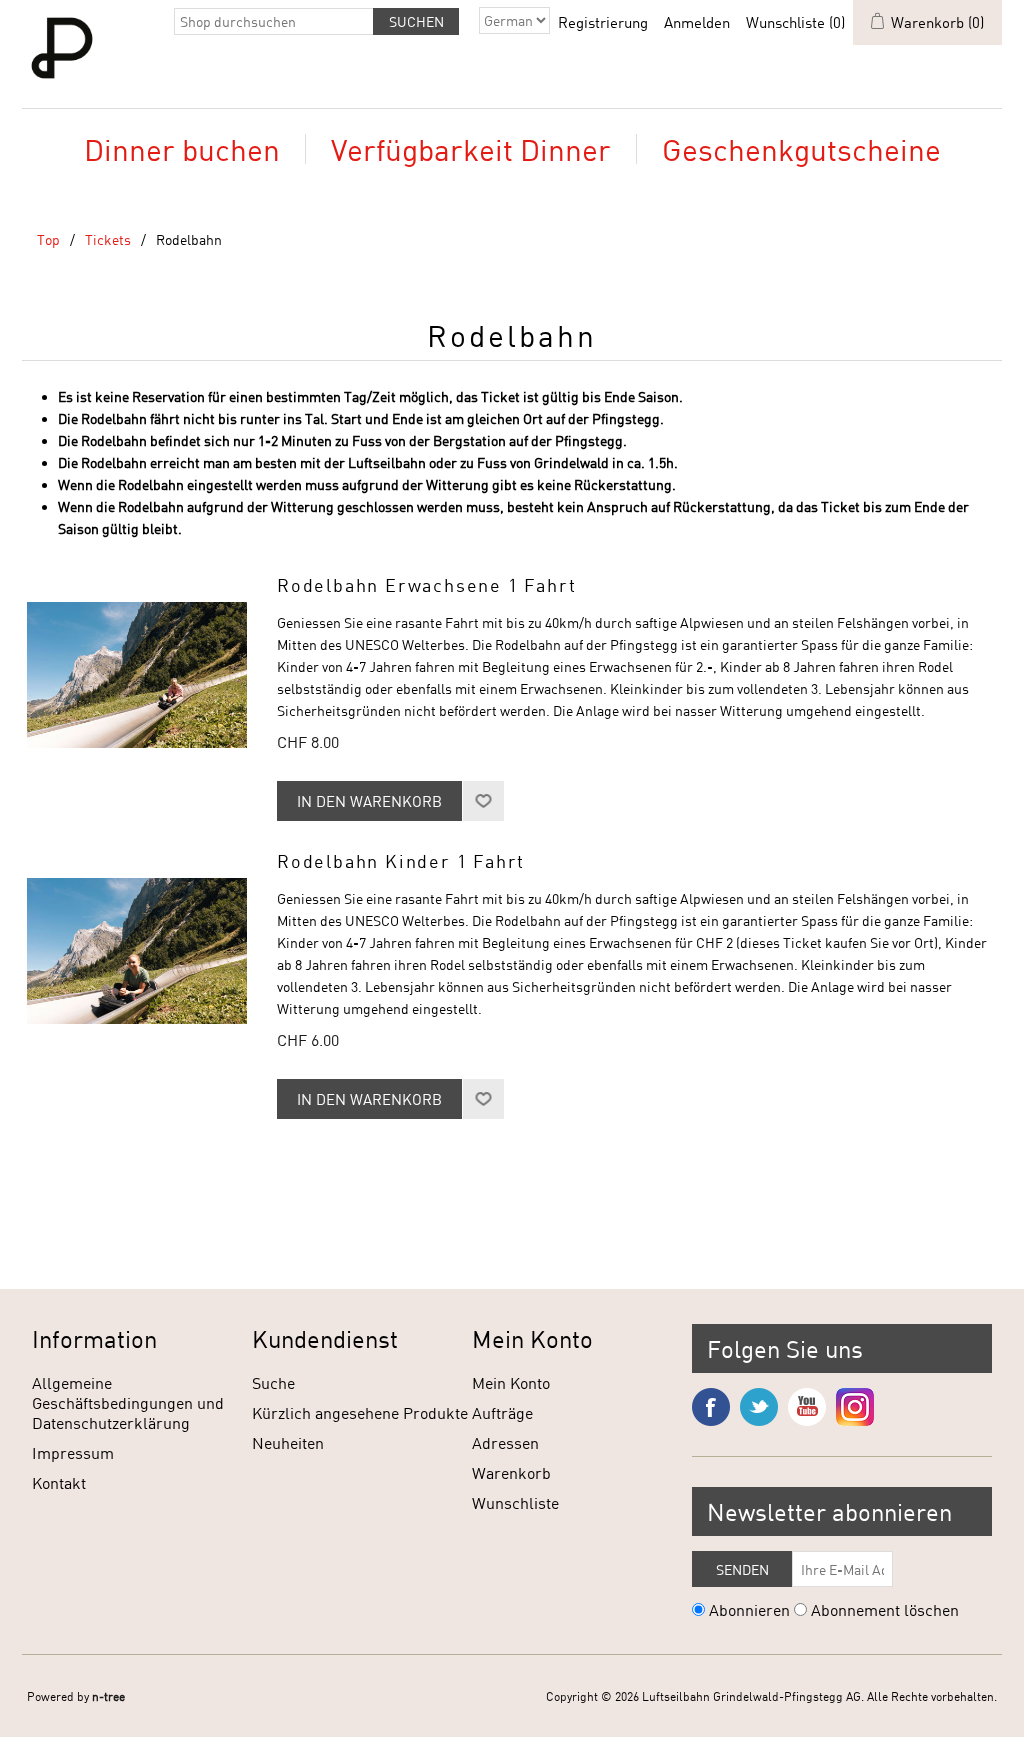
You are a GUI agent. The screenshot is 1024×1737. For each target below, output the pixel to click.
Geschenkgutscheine (801, 149)
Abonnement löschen (885, 1609)
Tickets (108, 239)
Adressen (505, 1442)
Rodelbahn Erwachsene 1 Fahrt (426, 585)
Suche (273, 1382)
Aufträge (502, 1412)
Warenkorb (511, 1472)
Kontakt (59, 1482)
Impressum (73, 1452)
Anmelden (697, 22)
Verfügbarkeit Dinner (471, 149)
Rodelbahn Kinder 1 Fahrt (401, 861)
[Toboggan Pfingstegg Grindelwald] (137, 675)
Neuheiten (288, 1442)
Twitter (759, 1407)
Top (48, 239)
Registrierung (603, 22)
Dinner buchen (182, 149)
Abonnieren (749, 1609)
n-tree (108, 1696)
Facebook (711, 1407)
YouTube (807, 1407)
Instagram (855, 1407)
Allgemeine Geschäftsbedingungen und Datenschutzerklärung (128, 1402)
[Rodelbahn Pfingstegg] (137, 951)
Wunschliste (515, 1502)
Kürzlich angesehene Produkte (360, 1412)
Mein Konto (511, 1382)
